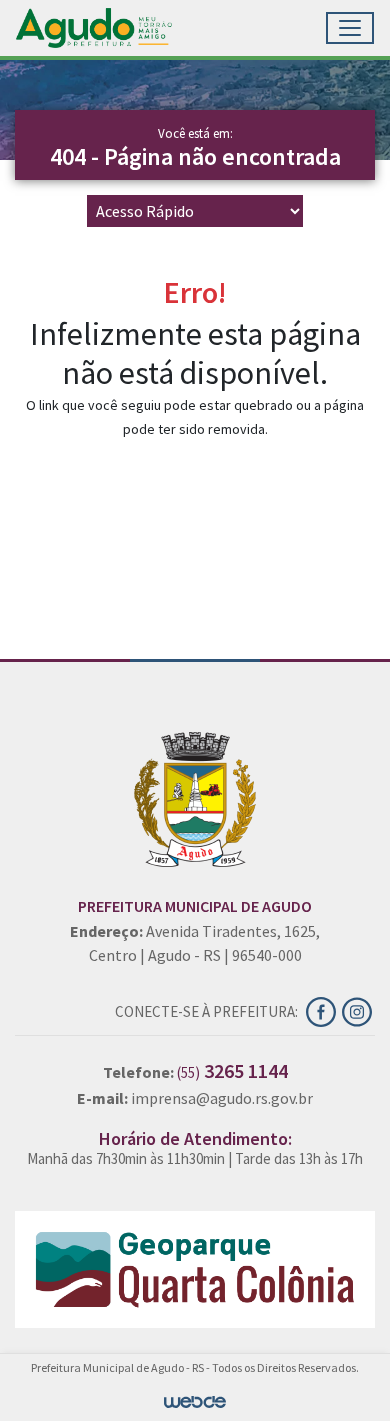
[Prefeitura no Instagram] (358, 1010)
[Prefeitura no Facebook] (324, 1010)
